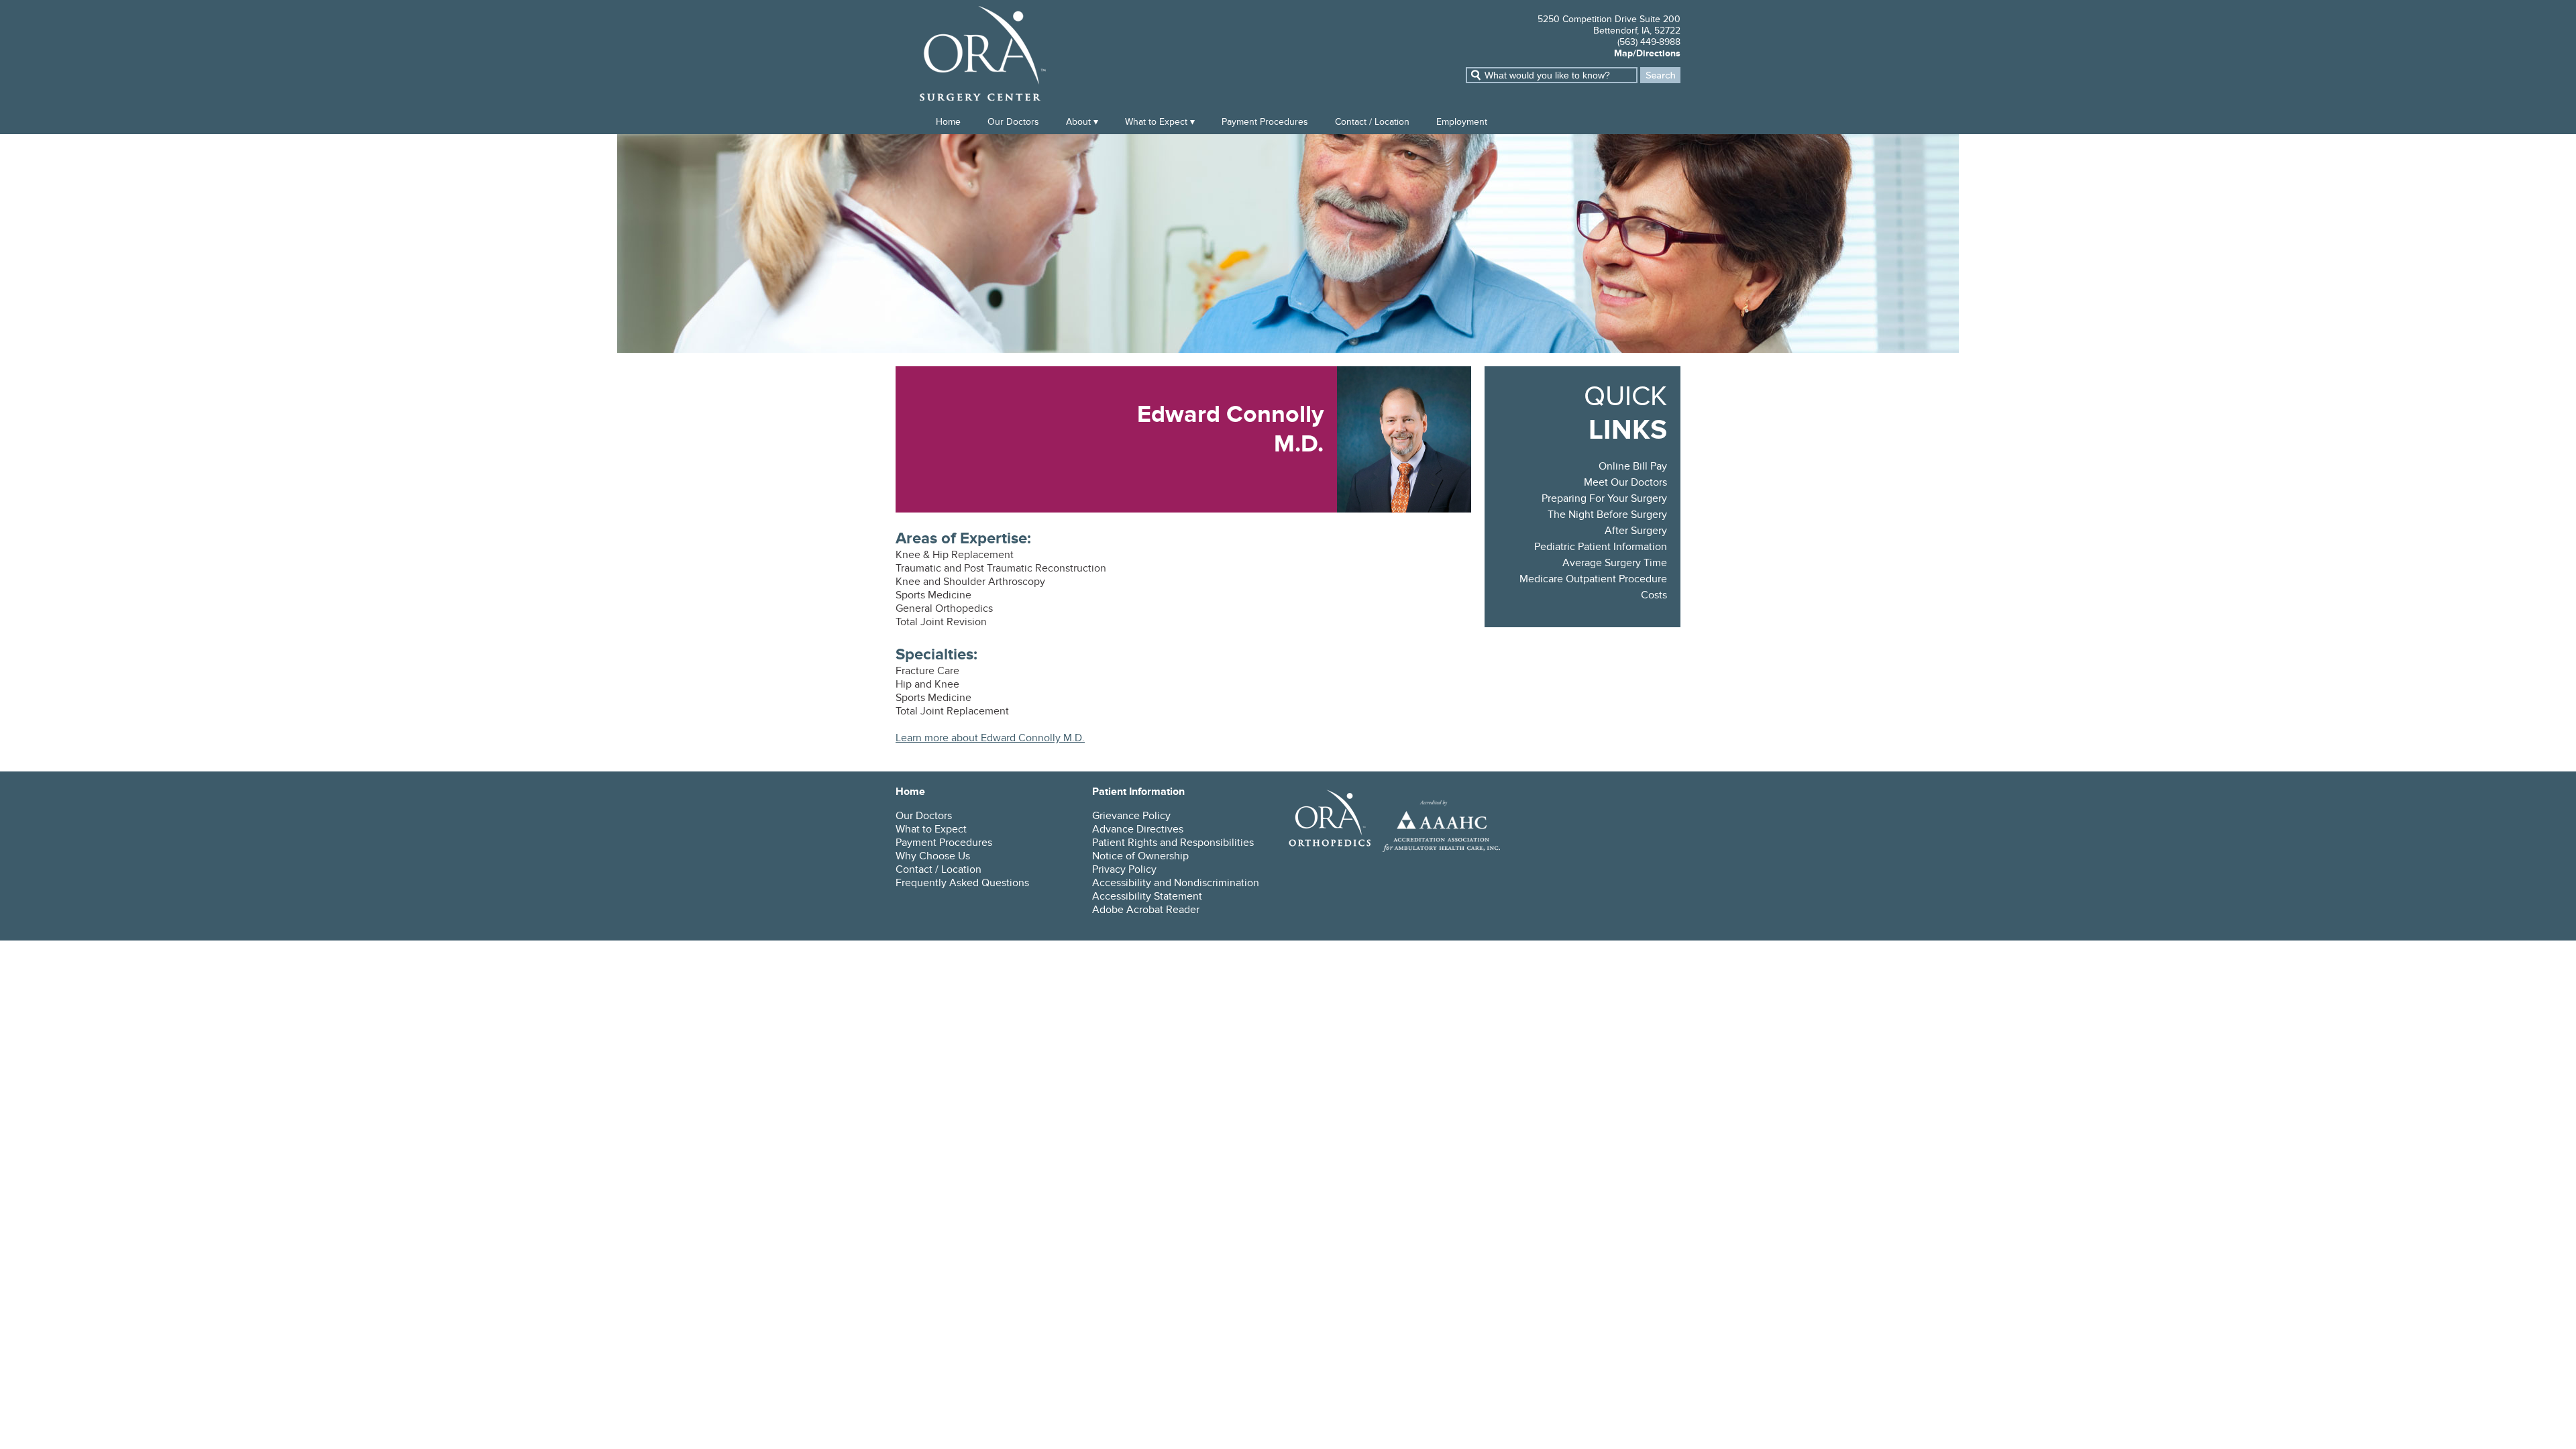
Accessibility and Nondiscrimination (1176, 883)
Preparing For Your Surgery (1604, 498)
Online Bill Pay (1633, 466)
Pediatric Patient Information (1601, 547)
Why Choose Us (933, 856)
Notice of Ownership (1140, 856)
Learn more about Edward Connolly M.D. (990, 738)
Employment (1462, 122)
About (1078, 122)
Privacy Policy (1124, 869)
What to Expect (1156, 122)
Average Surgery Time (1615, 563)
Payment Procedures (1265, 122)
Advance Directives (1138, 829)
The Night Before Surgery (1607, 515)
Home (948, 122)
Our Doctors (1013, 122)
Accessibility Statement (1147, 896)
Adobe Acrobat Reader (1146, 910)
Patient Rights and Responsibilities (1173, 843)
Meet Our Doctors (1625, 482)
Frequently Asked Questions (962, 883)
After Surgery (1636, 531)
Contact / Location (1372, 122)
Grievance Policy (1131, 816)
